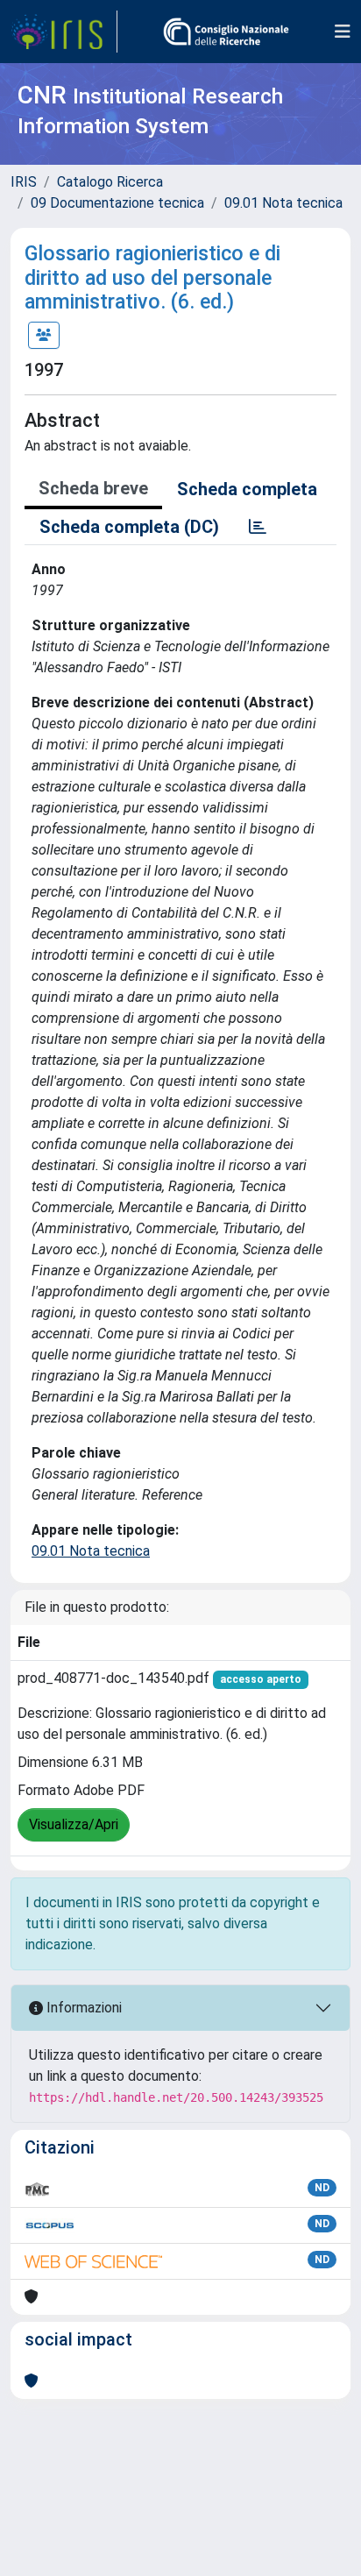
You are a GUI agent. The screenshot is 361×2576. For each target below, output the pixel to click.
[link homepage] (64, 32)
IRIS (24, 182)
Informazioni (82, 2008)
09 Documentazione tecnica (117, 203)
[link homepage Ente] (226, 32)
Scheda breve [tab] (93, 488)
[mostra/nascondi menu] (343, 32)
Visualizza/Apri (74, 1824)
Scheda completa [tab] (247, 489)
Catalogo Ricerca (110, 182)
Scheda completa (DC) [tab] (129, 527)
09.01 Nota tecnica (283, 203)
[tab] (258, 527)
